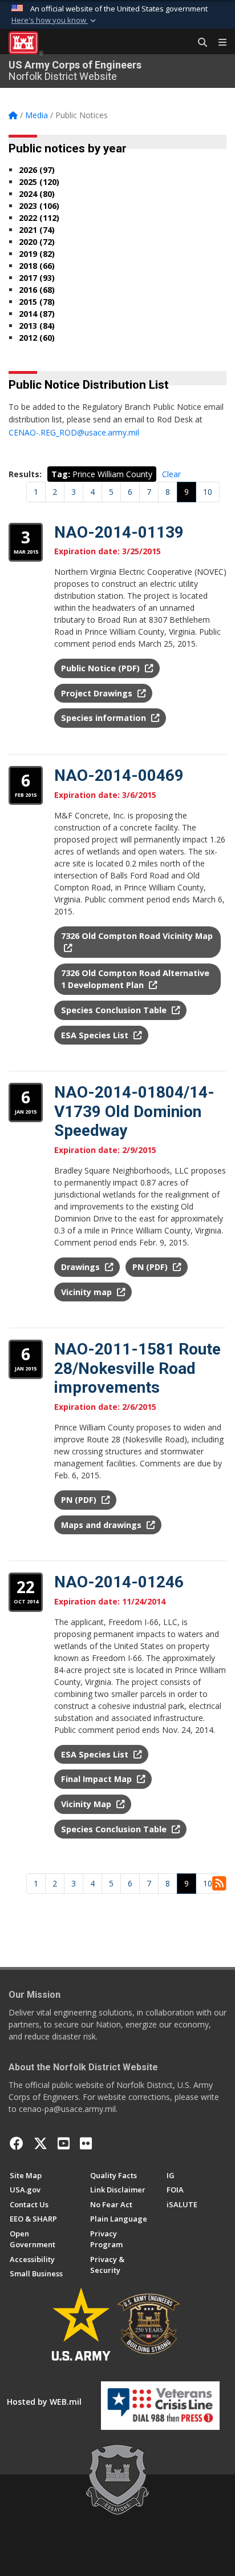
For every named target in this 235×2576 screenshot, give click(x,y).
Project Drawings (98, 693)
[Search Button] (198, 43)
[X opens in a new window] (40, 2143)
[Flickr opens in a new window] (86, 2143)
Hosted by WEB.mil (44, 2402)
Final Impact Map (98, 1779)
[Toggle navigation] (218, 43)
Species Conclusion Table (115, 1010)
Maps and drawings (102, 1525)
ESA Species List (96, 1035)
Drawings (82, 1267)
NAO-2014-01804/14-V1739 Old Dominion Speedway (134, 1111)
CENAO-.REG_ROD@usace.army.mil (74, 432)
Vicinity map (88, 1292)
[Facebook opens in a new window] (17, 2143)
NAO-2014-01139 (119, 532)
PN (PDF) (151, 1267)
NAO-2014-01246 (119, 1582)
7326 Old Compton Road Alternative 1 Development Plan (135, 979)
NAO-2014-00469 (119, 775)
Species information (105, 718)
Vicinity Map (87, 1804)
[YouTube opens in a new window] (64, 2143)
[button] (55, 21)
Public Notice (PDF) (102, 668)
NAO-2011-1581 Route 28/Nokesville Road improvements (137, 1368)
